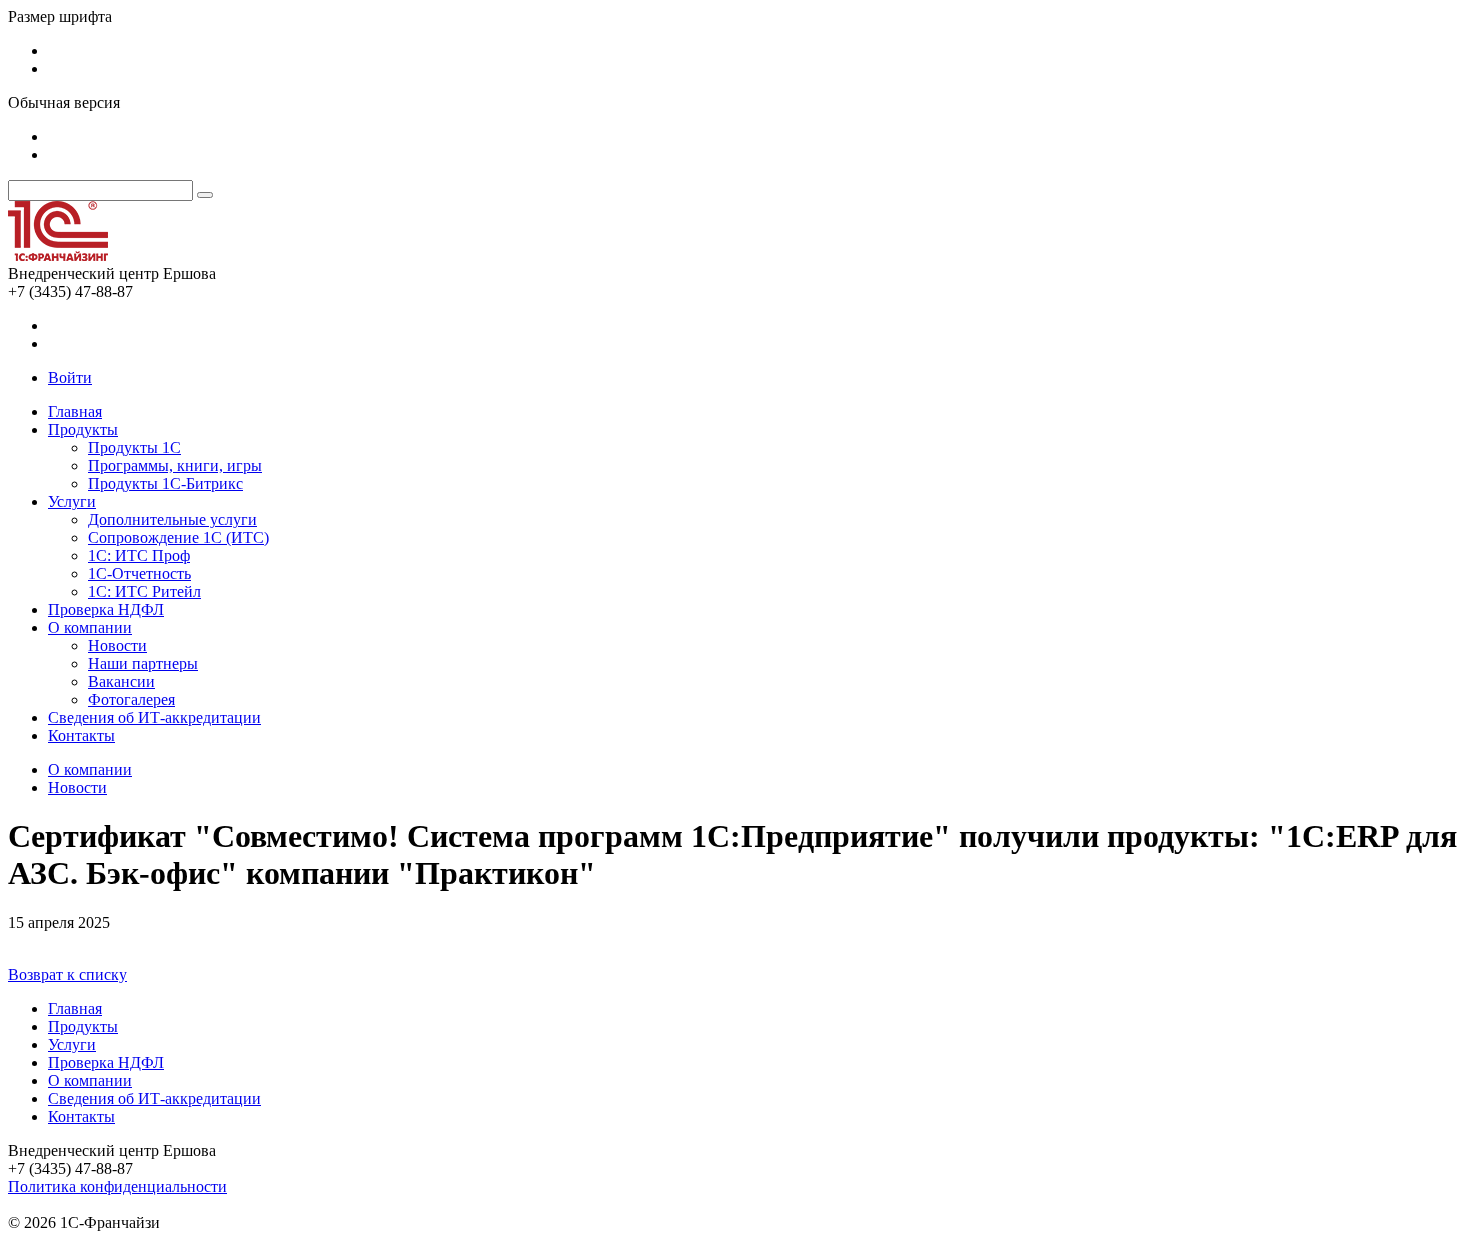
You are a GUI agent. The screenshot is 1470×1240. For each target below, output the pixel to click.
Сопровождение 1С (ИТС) (178, 537)
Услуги (72, 501)
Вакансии (121, 681)
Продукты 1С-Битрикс (165, 483)
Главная (75, 411)
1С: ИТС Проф (139, 555)
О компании (90, 627)
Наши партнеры (143, 663)
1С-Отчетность (139, 573)
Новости (117, 645)
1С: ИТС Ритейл (144, 591)
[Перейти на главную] (58, 255)
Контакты (81, 735)
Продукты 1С (134, 447)
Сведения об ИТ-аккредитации (154, 717)
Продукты (83, 429)
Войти (70, 377)
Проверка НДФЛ (106, 609)
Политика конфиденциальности (117, 1186)
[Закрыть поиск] (205, 195)
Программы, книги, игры (175, 465)
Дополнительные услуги (172, 519)
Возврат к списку (67, 974)
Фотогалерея (131, 699)
